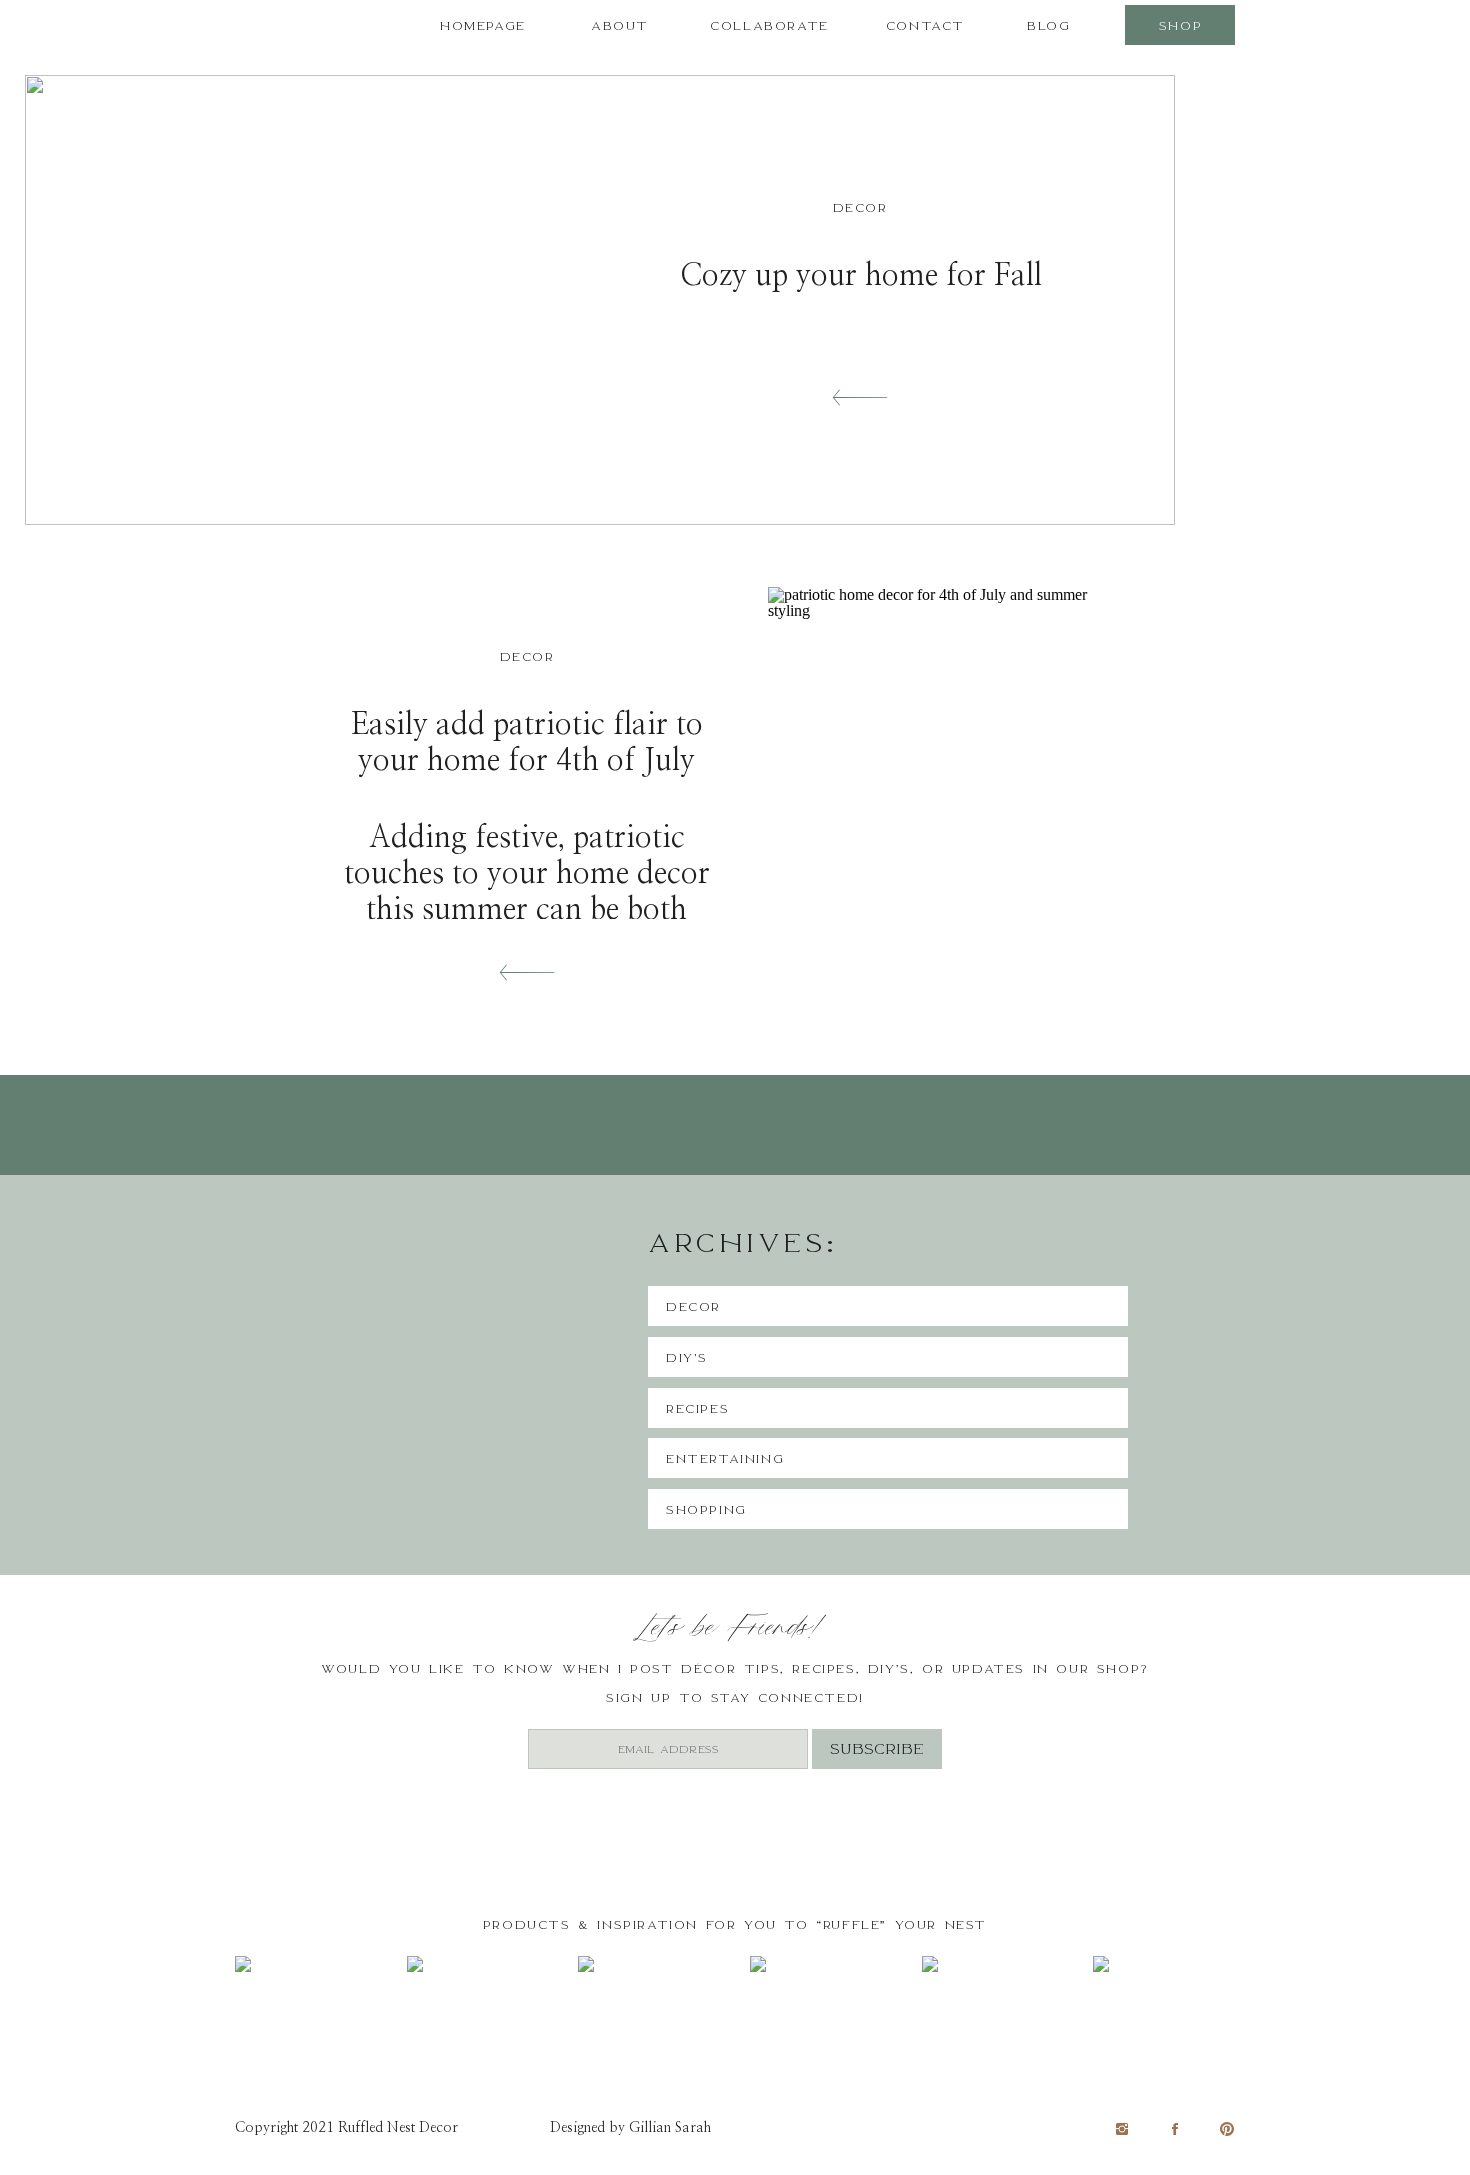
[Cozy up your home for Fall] (860, 397)
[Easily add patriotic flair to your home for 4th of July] (948, 812)
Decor (860, 207)
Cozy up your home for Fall (861, 276)
